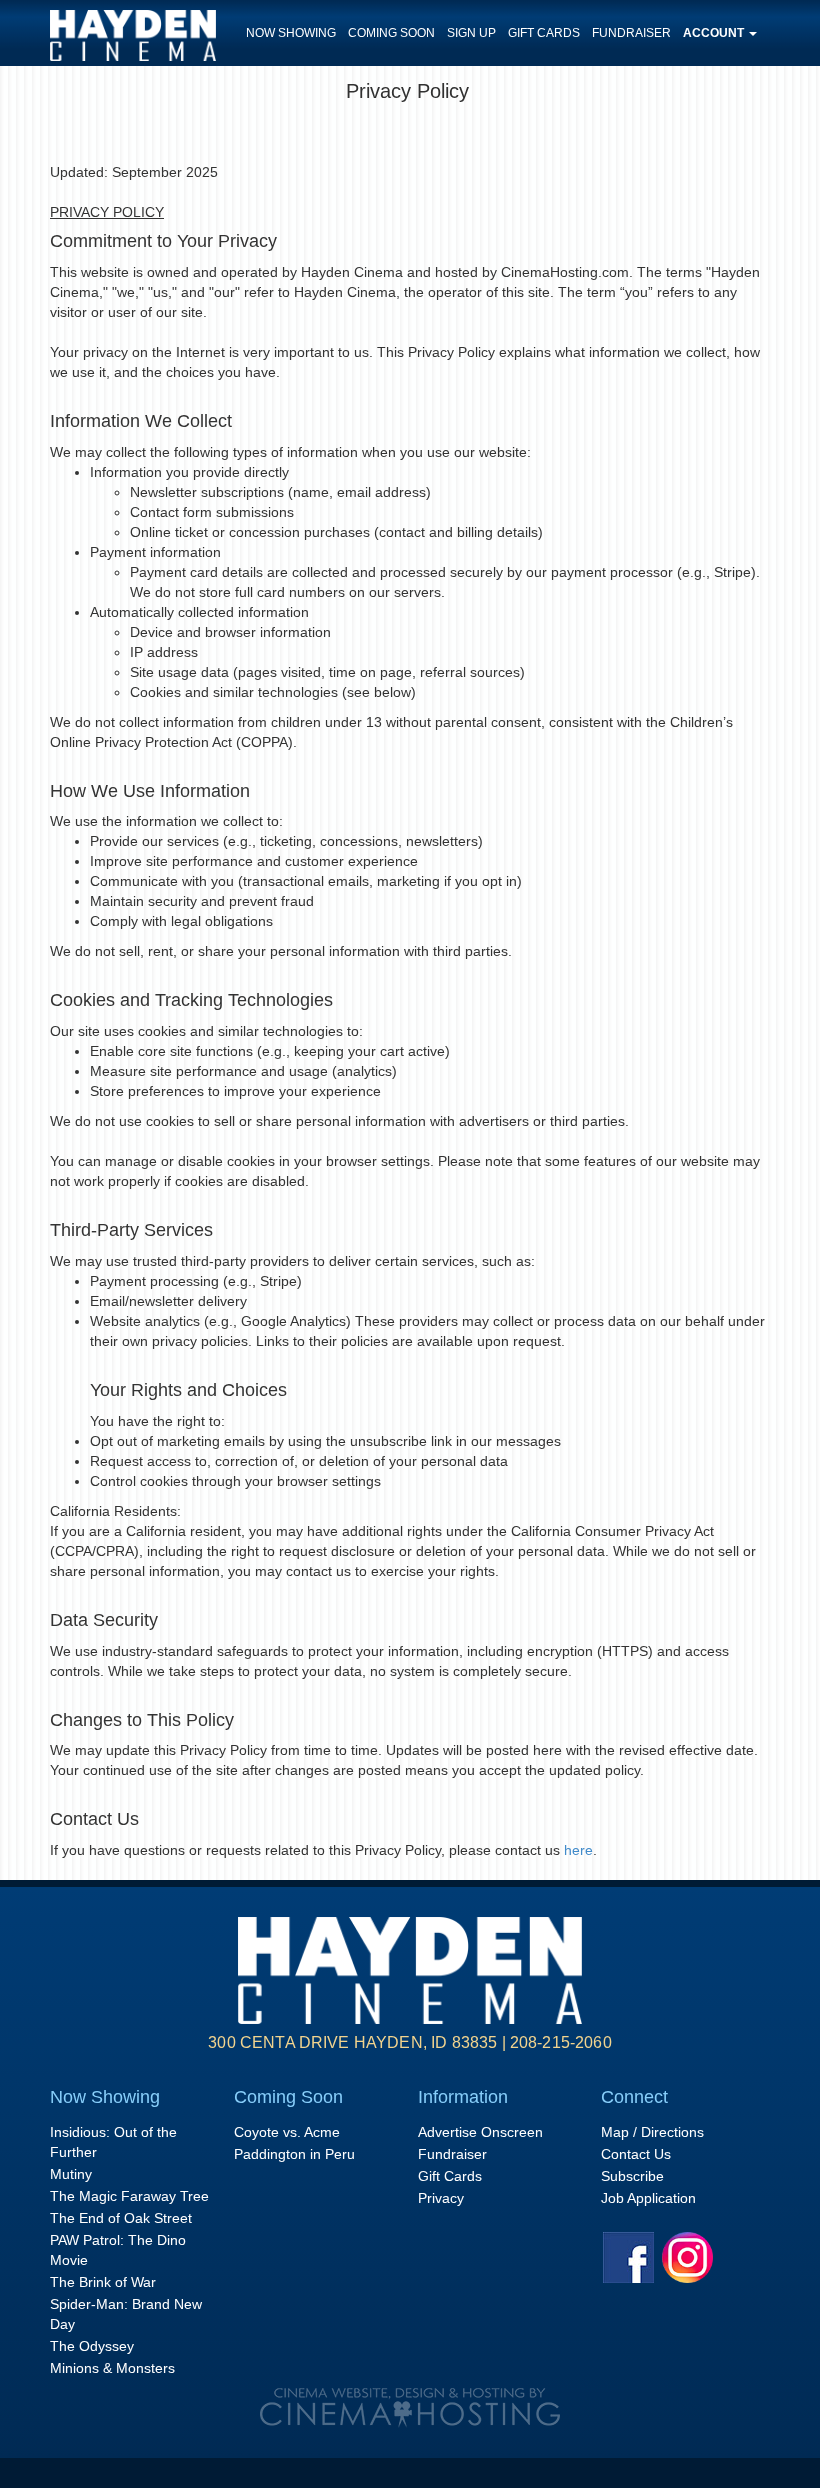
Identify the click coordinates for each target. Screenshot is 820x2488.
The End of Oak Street (121, 2218)
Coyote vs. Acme (287, 2132)
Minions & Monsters (112, 2368)
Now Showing (291, 33)
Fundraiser (631, 33)
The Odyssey (92, 2346)
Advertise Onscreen (480, 2132)
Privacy (441, 2198)
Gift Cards (544, 33)
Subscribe (632, 2176)
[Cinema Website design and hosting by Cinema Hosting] (410, 2407)
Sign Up (471, 33)
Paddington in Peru (294, 2154)
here (578, 1850)
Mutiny (71, 2174)
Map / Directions (652, 2132)
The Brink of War (103, 2282)
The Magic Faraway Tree (129, 2196)
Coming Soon (391, 33)
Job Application (648, 2198)
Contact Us (636, 2154)
